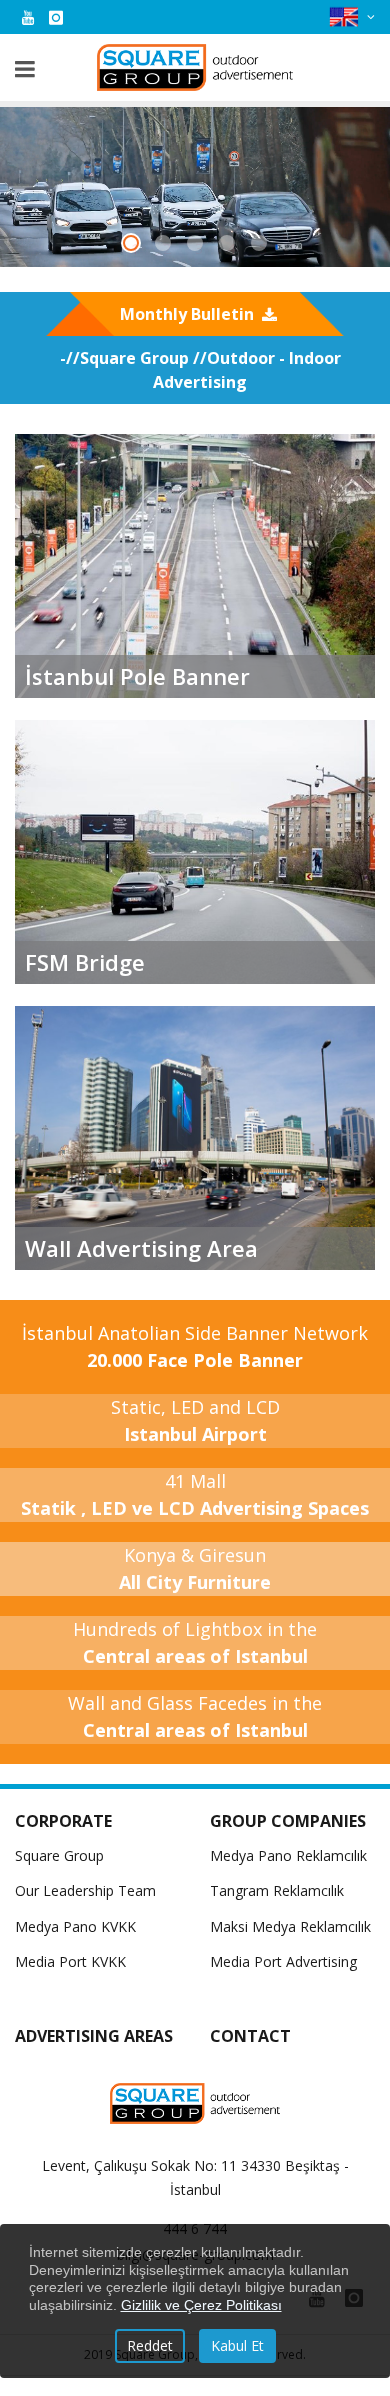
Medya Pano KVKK (75, 1926)
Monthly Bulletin (187, 314)
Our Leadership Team (85, 1890)
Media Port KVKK (70, 1961)
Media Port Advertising (283, 1961)
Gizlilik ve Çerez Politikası (201, 2305)
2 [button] (167, 245)
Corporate (63, 1821)
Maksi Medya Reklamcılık (290, 1926)
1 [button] (135, 245)
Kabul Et (237, 2345)
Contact (250, 2036)
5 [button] (263, 245)
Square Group (59, 1855)
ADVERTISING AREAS (94, 2036)
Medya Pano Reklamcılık (288, 1855)
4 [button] (231, 245)
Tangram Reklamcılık (277, 1890)
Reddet (150, 2345)
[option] (195, 187)
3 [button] (199, 245)
